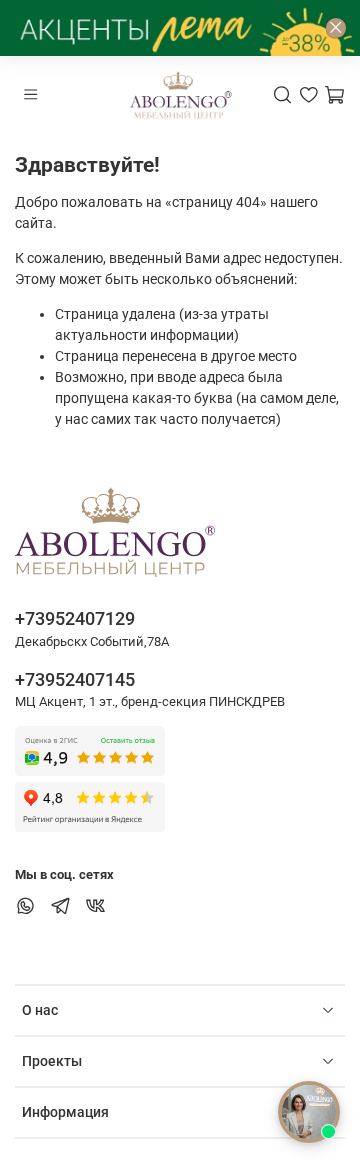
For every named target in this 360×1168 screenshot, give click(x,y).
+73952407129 (75, 618)
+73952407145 (75, 679)
